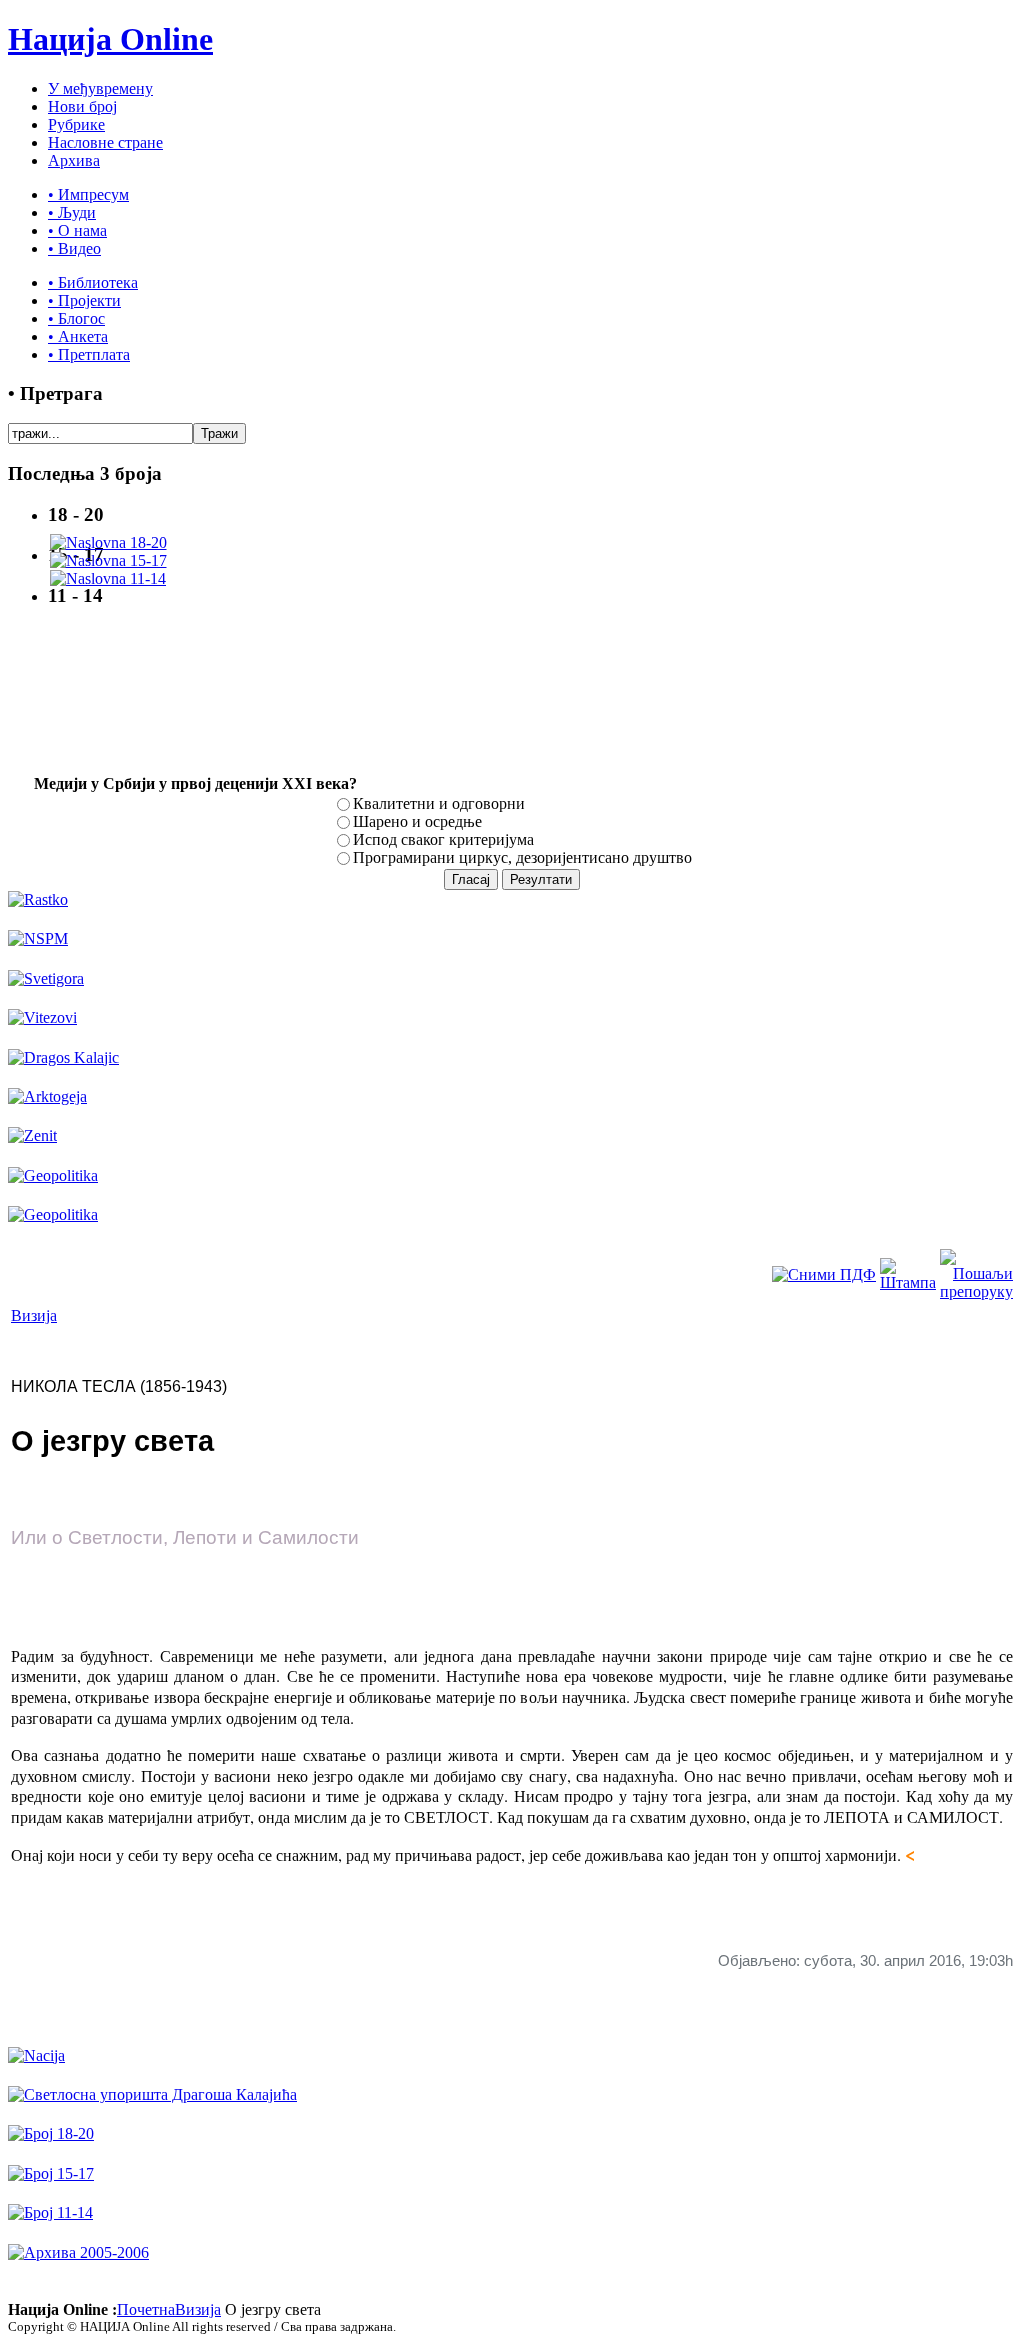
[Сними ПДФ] (824, 1274)
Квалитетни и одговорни (439, 803)
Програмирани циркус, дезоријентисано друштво (522, 857)
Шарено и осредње (417, 821)
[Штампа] (908, 1282)
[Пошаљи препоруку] (976, 1291)
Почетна (146, 2309)
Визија (34, 1315)
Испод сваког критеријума (443, 839)
